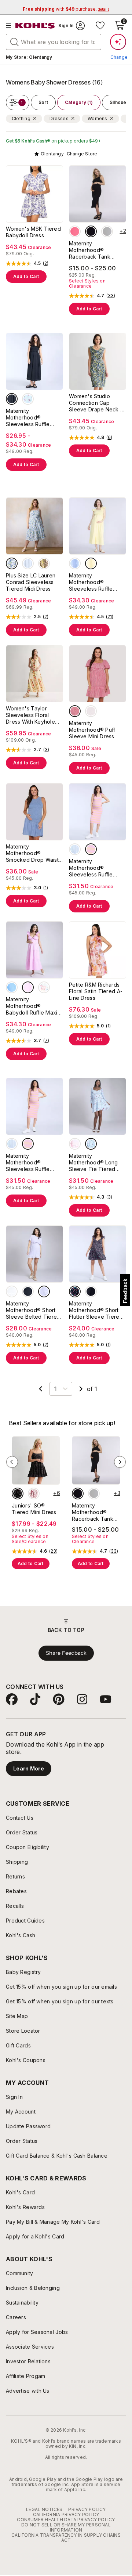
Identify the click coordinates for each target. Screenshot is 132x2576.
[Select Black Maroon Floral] (18, 1494)
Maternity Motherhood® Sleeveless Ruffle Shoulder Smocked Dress (30, 418)
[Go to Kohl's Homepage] (35, 26)
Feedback (125, 1291)
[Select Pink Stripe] (91, 849)
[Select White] (12, 1291)
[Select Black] (91, 231)
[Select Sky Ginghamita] (28, 563)
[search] (15, 42)
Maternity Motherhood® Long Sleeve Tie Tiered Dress (93, 1163)
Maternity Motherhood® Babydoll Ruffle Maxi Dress (32, 1006)
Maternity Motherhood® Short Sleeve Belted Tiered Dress (33, 1310)
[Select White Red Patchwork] (34, 1494)
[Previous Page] (41, 1389)
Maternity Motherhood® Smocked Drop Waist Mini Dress (32, 853)
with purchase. (66, 9)
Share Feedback (66, 1653)
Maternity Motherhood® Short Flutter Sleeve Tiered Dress (96, 1310)
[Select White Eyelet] (91, 711)
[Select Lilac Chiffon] (28, 987)
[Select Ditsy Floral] (28, 399)
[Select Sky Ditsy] (91, 1144)
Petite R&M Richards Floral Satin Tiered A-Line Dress (96, 991)
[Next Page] (81, 1389)
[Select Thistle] (44, 1291)
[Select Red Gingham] (75, 711)
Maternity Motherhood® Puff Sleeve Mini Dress (92, 730)
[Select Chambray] (12, 987)
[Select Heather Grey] (107, 231)
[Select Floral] (44, 987)
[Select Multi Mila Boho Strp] (44, 563)
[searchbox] (54, 42)
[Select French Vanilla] (91, 563)
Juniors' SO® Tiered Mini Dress (34, 1509)
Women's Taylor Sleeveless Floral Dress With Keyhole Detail (30, 715)
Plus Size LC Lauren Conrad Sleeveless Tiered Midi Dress (31, 582)
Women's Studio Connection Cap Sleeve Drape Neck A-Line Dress (98, 403)
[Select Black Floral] (75, 1291)
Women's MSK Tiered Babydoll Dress (33, 232)
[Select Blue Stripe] (75, 849)
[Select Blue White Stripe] (75, 563)
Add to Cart (26, 276)
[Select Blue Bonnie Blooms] (12, 563)
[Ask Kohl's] (118, 42)
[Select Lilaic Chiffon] (75, 1144)
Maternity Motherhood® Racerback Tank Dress (90, 250)
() (46, 263)
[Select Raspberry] (75, 231)
